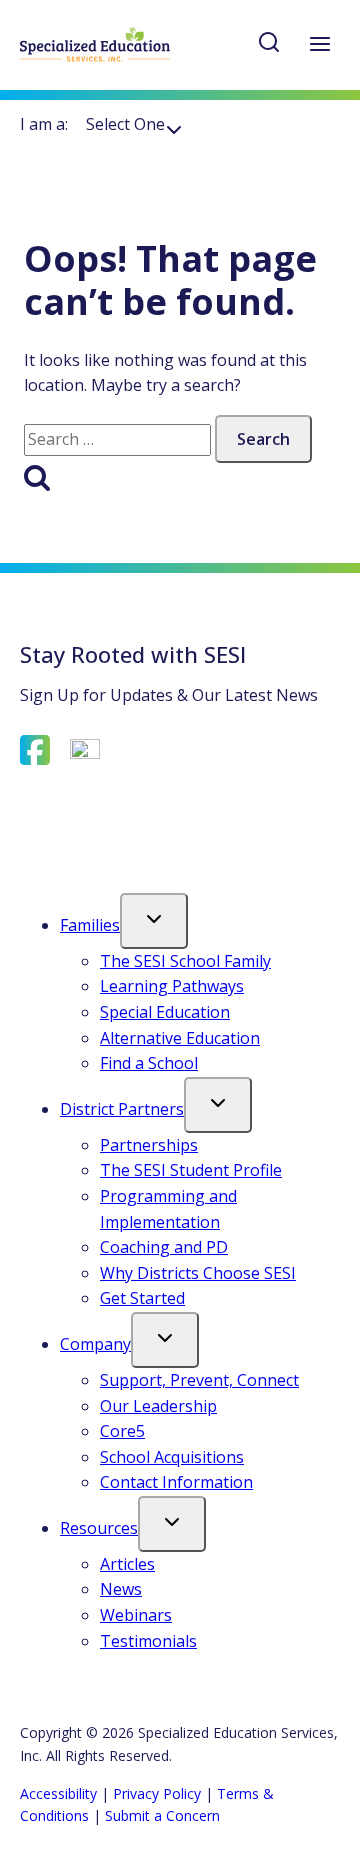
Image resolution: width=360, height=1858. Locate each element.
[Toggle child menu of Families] (154, 921)
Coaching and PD (164, 1247)
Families (90, 925)
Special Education (165, 1012)
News (121, 1589)
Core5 (122, 1431)
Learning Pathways (172, 986)
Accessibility (58, 1793)
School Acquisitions (172, 1457)
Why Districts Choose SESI (198, 1273)
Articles (127, 1564)
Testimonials (148, 1641)
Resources (99, 1528)
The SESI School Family (185, 961)
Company (95, 1344)
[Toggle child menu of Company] (165, 1340)
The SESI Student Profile (191, 1170)
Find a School (149, 1063)
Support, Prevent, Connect (199, 1380)
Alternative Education (180, 1038)
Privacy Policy (157, 1793)
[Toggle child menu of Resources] (172, 1524)
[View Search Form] (269, 45)
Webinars (136, 1615)
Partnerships (149, 1145)
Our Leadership (158, 1406)
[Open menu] (319, 45)
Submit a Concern (162, 1815)
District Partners (122, 1109)
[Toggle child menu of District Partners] (218, 1105)
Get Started (142, 1298)
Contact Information (176, 1482)
